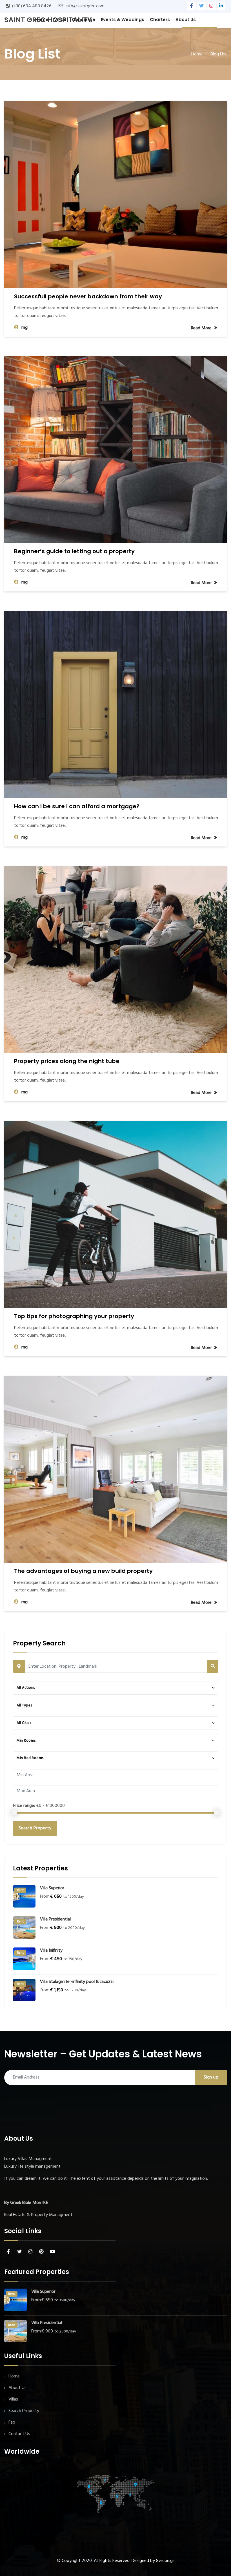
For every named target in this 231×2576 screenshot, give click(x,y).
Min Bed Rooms (30, 1758)
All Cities (24, 1723)
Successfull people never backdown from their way (88, 296)
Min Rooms (26, 1741)
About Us (186, 20)
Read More (201, 328)
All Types (24, 1705)
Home (42, 20)
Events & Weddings (123, 20)
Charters (160, 20)
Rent (20, 1890)
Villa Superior (52, 1888)
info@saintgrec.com (85, 6)
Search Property (35, 1828)
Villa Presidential (55, 1919)
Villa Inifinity (51, 1951)
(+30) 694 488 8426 (32, 6)
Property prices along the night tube (67, 1061)
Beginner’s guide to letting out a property (74, 551)
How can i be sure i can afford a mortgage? (77, 806)
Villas (60, 20)
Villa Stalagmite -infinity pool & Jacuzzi (77, 1982)
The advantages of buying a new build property (83, 1571)
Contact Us (19, 2434)
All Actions (26, 1688)
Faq (12, 2422)
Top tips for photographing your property (74, 1316)
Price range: (24, 1806)
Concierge (84, 20)
